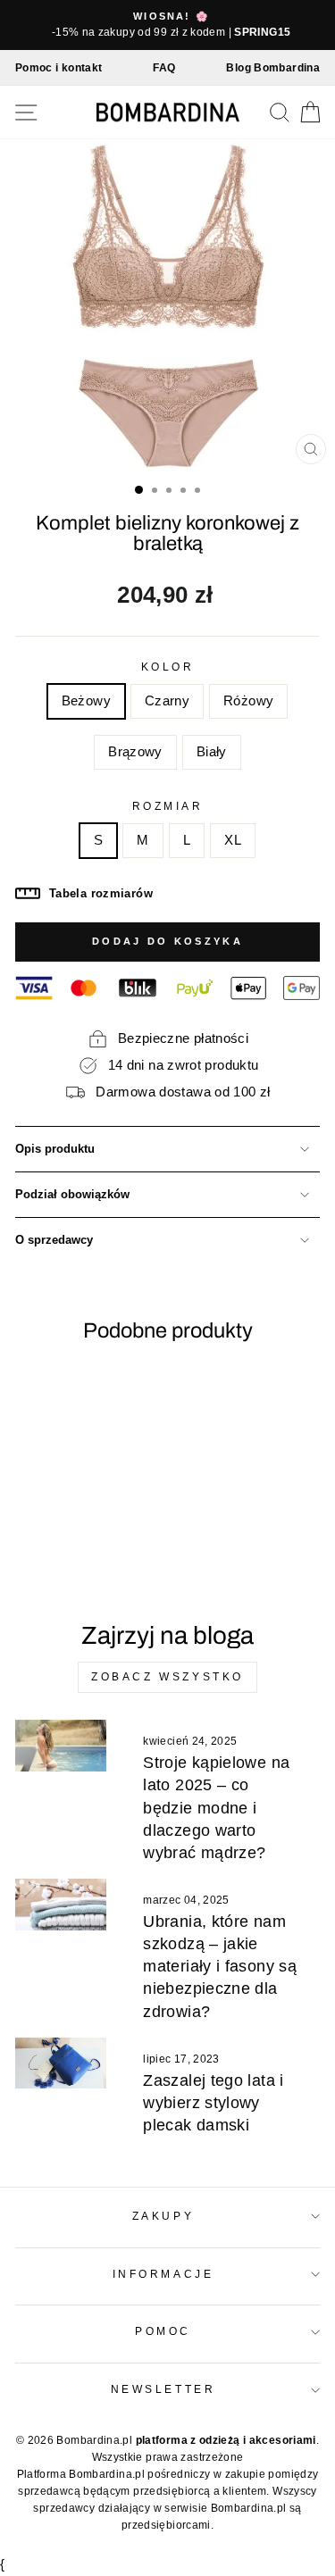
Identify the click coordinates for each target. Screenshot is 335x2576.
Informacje (163, 2274)
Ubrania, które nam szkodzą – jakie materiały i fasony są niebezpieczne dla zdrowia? (220, 1967)
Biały (212, 752)
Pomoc (163, 2331)
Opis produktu (55, 1149)
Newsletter (163, 2389)
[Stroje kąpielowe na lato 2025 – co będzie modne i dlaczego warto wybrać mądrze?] (61, 1746)
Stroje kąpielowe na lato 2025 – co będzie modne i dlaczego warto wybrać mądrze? (216, 1808)
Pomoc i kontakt (59, 68)
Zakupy (163, 2216)
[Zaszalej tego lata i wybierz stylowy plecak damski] (61, 2063)
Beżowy (86, 701)
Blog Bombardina (273, 68)
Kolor (168, 667)
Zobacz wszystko (167, 1677)
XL (233, 840)
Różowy (248, 701)
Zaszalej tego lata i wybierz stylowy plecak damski (213, 2103)
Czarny (167, 701)
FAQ (164, 68)
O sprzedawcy (54, 1240)
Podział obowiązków (72, 1195)
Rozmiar (168, 806)
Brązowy (135, 752)
